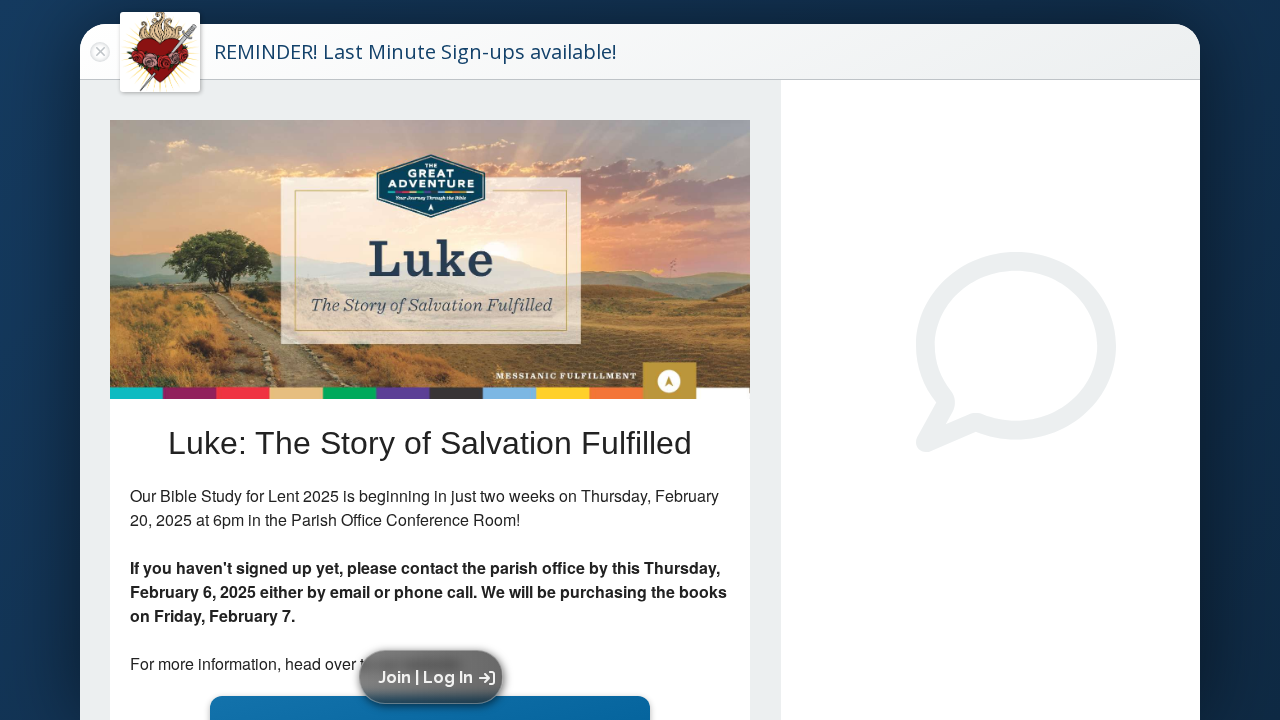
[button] (434, 677)
